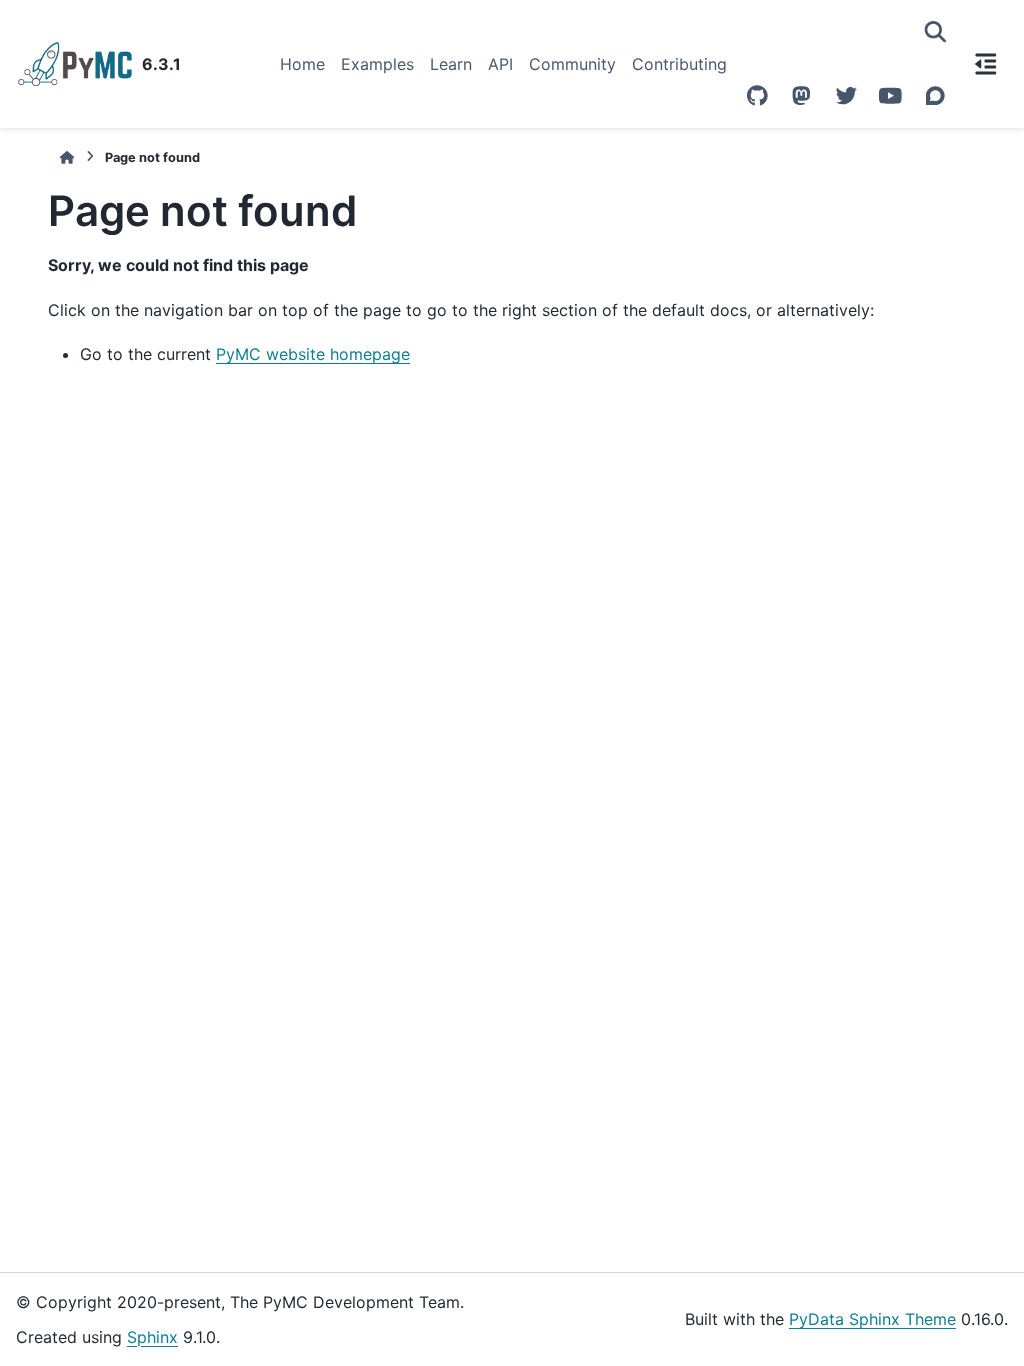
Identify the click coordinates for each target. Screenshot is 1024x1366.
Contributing (679, 64)
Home (302, 64)
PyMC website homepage (313, 354)
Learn (451, 64)
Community (572, 64)
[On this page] (986, 64)
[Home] (67, 157)
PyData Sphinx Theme (872, 1319)
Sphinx (152, 1337)
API (500, 64)
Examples (377, 64)
